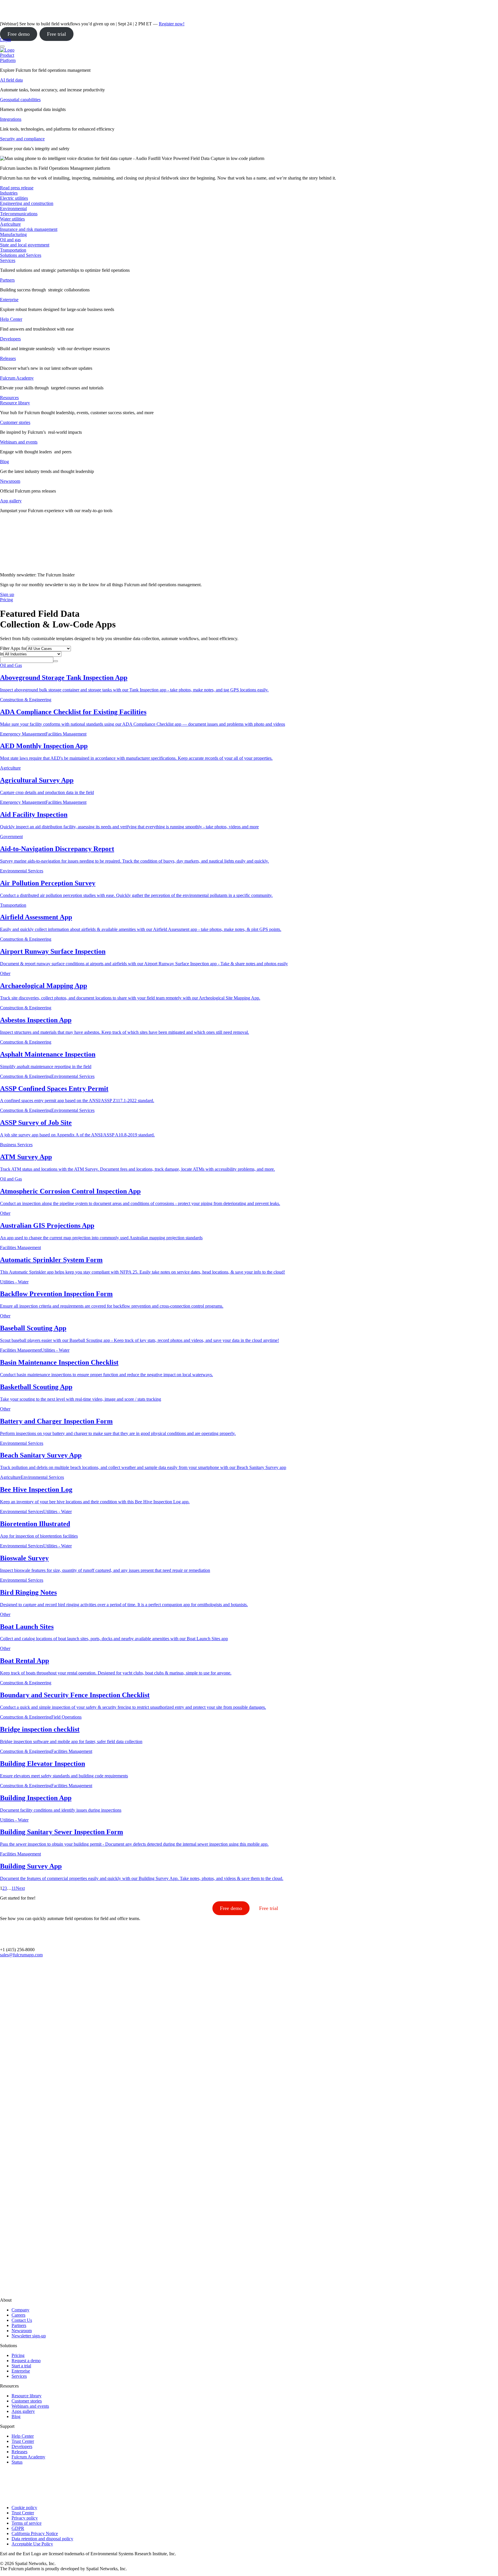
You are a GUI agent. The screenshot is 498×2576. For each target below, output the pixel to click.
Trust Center (23, 2441)
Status (17, 2462)
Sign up (7, 594)
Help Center (11, 319)
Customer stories (15, 422)
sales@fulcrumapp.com (21, 1955)
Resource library (15, 403)
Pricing (18, 2355)
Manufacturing (13, 234)
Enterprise (9, 300)
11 (14, 1888)
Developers (10, 339)
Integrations (11, 119)
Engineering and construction (27, 203)
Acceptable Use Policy (32, 2544)
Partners (7, 280)
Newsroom (10, 481)
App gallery (11, 501)
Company (20, 2310)
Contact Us (22, 2320)
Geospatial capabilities (20, 100)
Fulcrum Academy (17, 378)
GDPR (18, 2528)
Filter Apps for (13, 648)
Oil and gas (10, 240)
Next (20, 1888)
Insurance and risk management (29, 229)
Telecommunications (19, 214)
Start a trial (21, 2366)
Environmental (13, 209)
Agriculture (10, 224)
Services (8, 260)
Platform (8, 60)
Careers (18, 2315)
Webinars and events (19, 442)
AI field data (11, 80)
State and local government (25, 245)
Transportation (13, 250)
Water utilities (12, 219)
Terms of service (27, 2523)
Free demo (19, 34)
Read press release (17, 188)
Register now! (172, 24)
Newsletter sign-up (29, 2336)
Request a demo (26, 2361)
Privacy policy (25, 2518)
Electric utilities (14, 198)
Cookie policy (24, 2508)
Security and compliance (22, 139)
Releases (8, 358)
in (2, 654)
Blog (4, 462)
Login (5, 40)
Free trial (56, 34)
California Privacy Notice (35, 2533)
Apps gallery (23, 2411)
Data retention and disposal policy (42, 2539)
